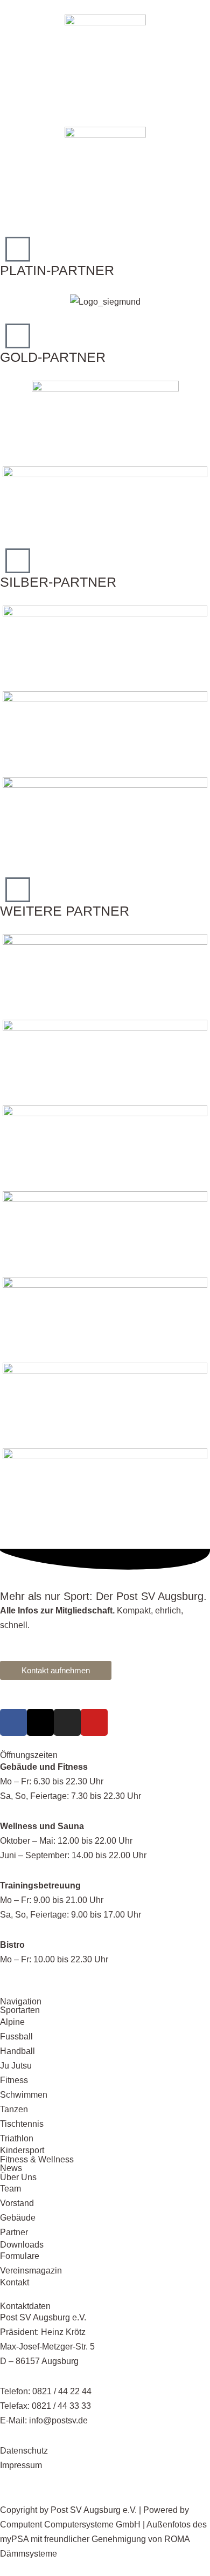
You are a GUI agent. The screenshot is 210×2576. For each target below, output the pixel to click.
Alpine (12, 2022)
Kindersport (22, 2150)
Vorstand (17, 2203)
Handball (17, 2051)
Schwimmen (24, 2094)
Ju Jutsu (16, 2065)
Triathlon (17, 2138)
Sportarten (20, 2010)
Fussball (16, 2036)
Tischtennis (22, 2124)
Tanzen (14, 2109)
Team (10, 2188)
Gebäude (18, 2217)
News (11, 2168)
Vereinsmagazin (31, 2270)
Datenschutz (24, 2450)
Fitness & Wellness (37, 2159)
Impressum (21, 2465)
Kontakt (15, 2282)
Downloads (22, 2244)
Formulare (20, 2256)
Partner (14, 2232)
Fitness (14, 2080)
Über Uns (18, 2177)
